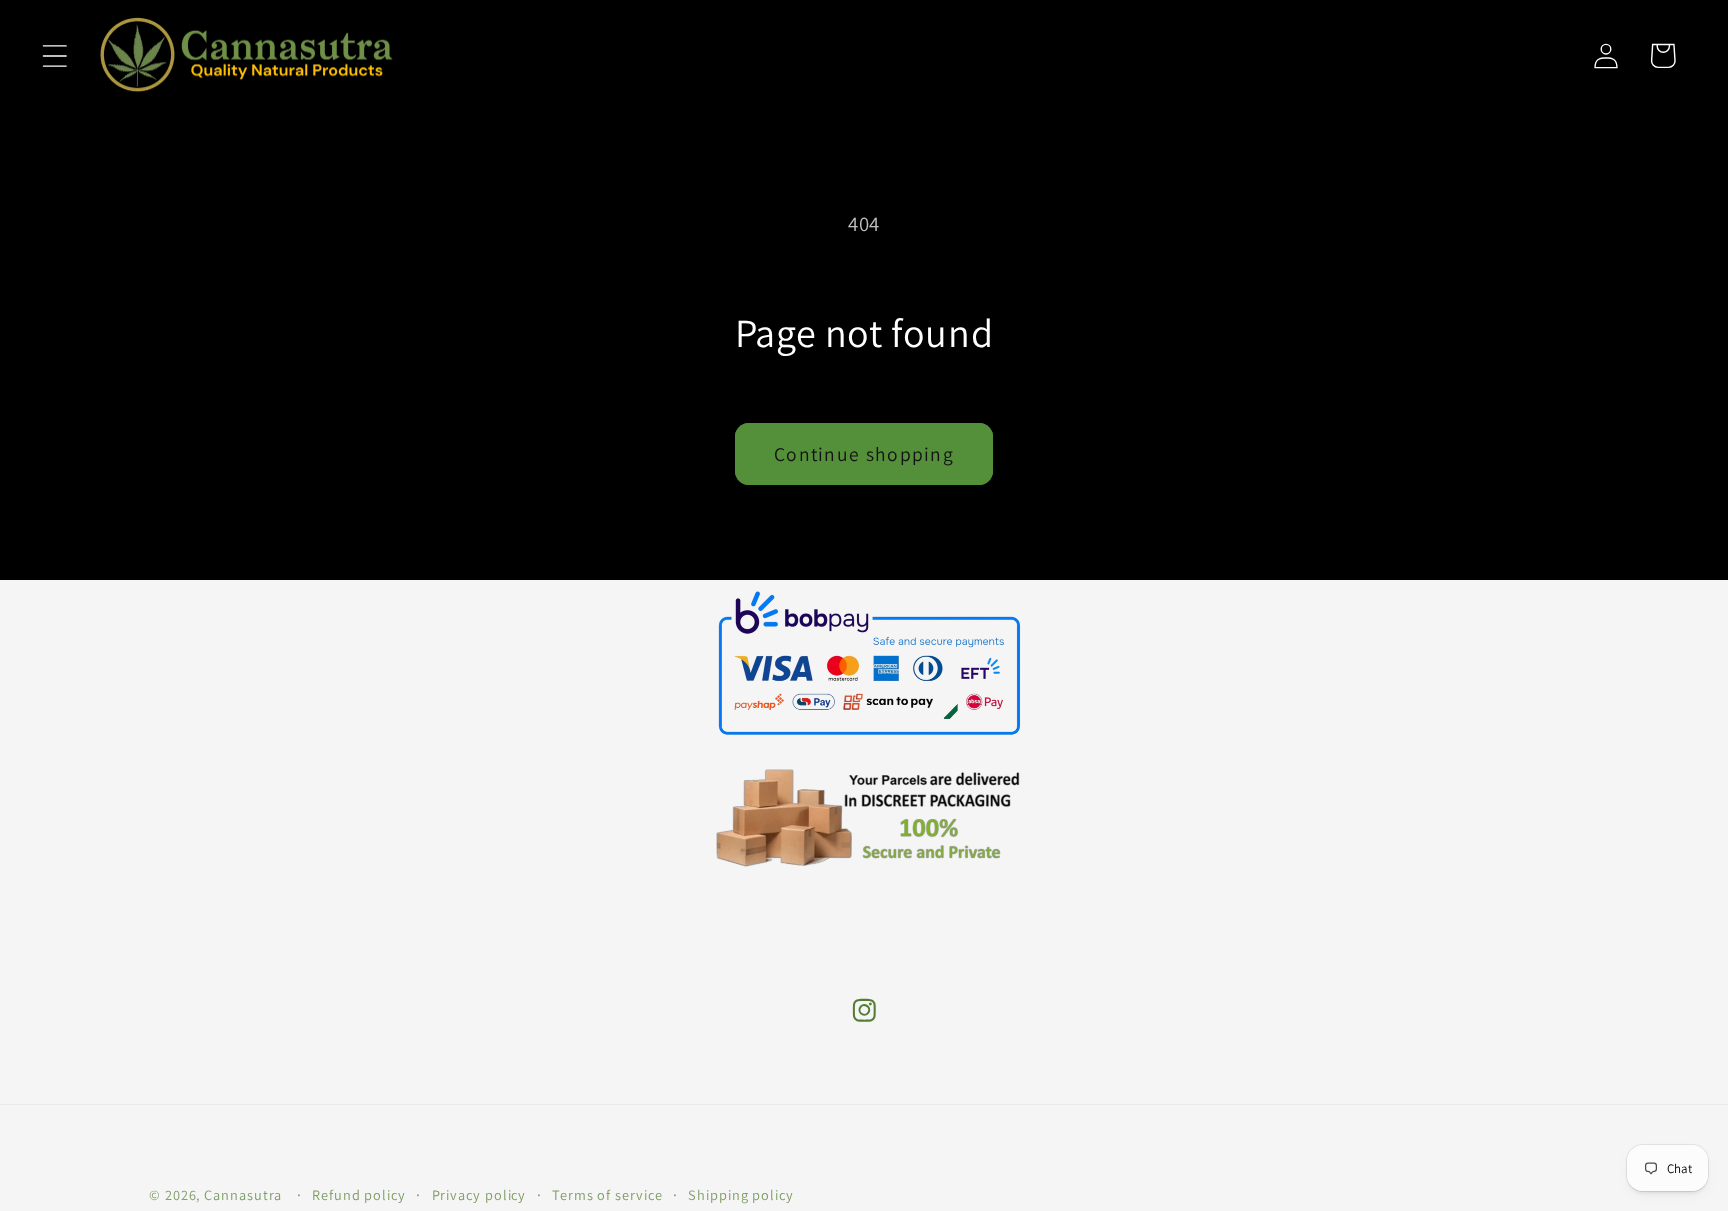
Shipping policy (741, 1194)
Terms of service (607, 1194)
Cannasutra (243, 1194)
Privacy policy (479, 1194)
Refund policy (359, 1194)
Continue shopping (864, 454)
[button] (54, 55)
